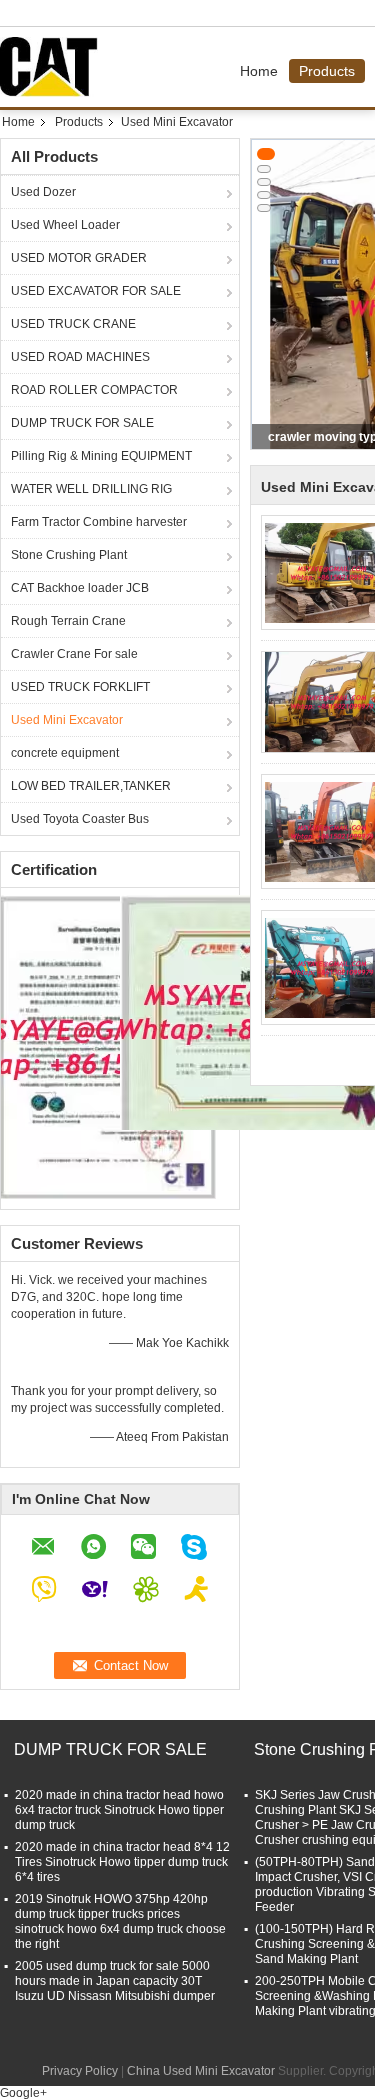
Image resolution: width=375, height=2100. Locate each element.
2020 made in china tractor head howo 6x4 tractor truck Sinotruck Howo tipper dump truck (119, 1810)
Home (259, 71)
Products (327, 71)
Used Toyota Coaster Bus (80, 819)
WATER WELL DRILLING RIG (91, 489)
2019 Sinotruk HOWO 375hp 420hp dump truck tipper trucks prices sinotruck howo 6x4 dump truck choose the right (120, 1921)
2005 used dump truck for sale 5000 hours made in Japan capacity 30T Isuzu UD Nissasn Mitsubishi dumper (115, 1981)
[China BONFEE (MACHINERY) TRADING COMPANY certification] (108, 1046)
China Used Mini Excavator (201, 2071)
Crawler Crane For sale (74, 654)
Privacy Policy (80, 2071)
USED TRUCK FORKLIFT (80, 687)
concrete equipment (65, 753)
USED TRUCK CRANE (73, 324)
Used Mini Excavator (67, 720)
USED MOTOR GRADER (79, 258)
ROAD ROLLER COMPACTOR (94, 390)
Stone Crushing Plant (69, 555)
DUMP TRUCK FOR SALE (82, 423)
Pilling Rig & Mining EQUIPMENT (101, 456)
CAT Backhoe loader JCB (80, 588)
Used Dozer (43, 192)
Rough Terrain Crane (68, 621)
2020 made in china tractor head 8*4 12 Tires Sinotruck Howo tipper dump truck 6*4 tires (122, 1862)
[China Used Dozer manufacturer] (54, 67)
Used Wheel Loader (65, 225)
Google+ (23, 2093)
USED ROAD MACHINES (80, 357)
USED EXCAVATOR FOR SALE (96, 291)
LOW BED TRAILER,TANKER (91, 786)
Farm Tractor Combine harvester (99, 522)
